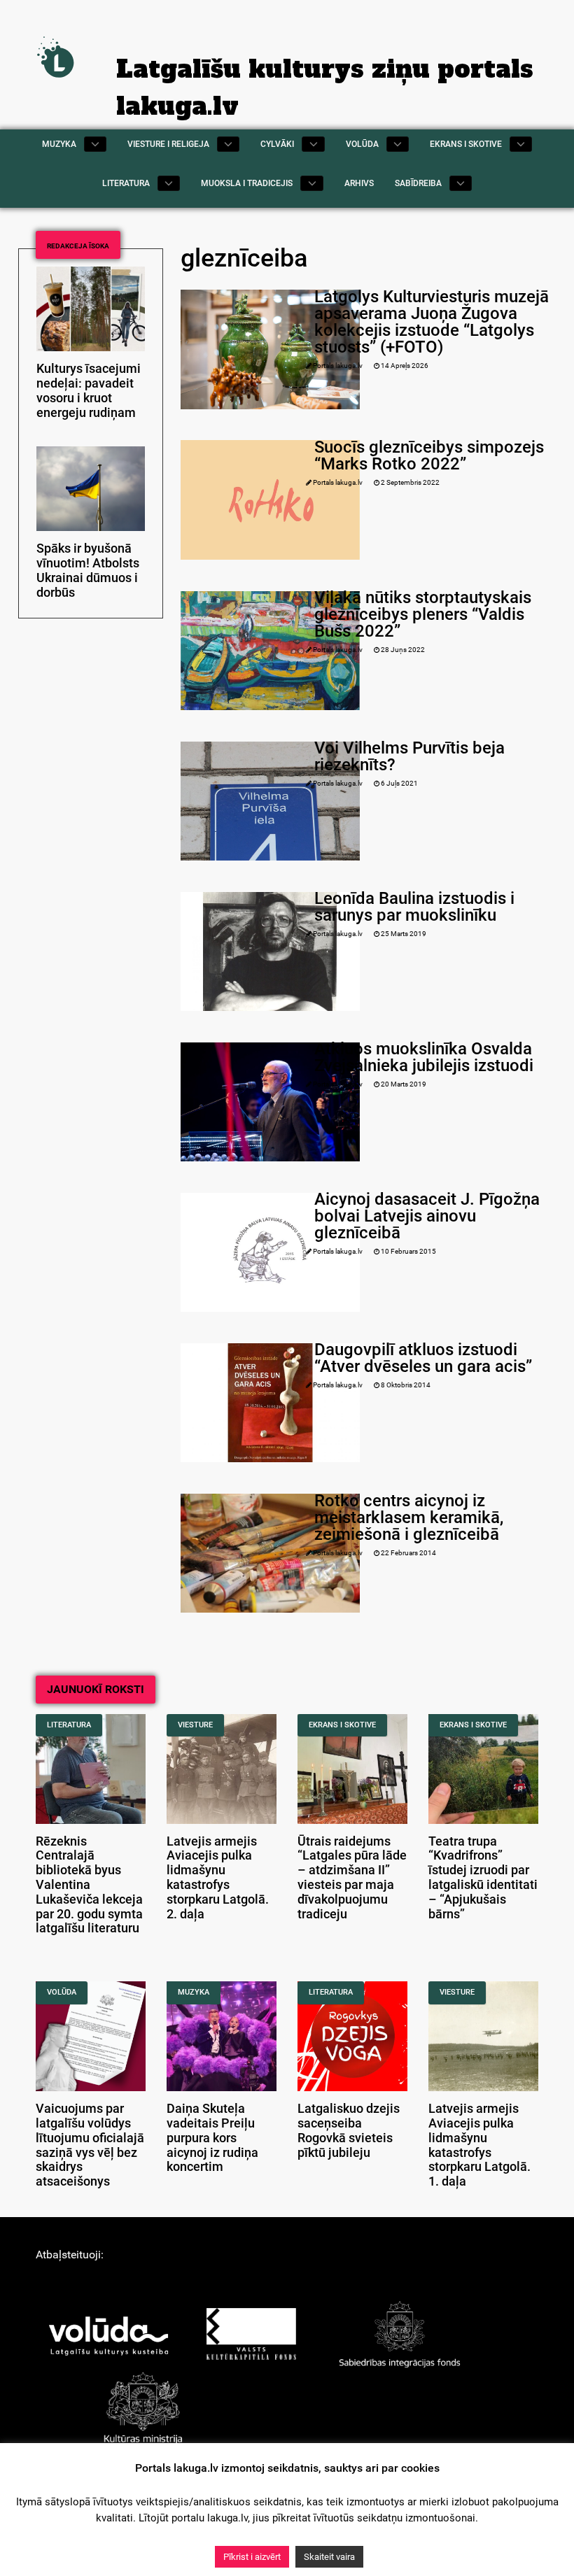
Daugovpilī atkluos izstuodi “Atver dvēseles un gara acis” (423, 1358)
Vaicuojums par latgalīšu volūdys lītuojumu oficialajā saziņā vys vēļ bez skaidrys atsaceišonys (90, 2145)
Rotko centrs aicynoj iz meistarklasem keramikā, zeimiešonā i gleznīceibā (409, 1517)
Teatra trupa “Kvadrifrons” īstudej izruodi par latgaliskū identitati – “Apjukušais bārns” (483, 1878)
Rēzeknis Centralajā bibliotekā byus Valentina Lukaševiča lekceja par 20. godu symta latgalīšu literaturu (89, 1885)
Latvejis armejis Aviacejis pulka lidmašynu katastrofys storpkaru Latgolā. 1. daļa (479, 2145)
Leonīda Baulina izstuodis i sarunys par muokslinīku (414, 907)
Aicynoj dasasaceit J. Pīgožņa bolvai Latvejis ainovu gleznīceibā (427, 1216)
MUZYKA (194, 1992)
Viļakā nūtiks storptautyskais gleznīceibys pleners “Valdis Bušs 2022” (423, 614)
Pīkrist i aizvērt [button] (252, 2557)
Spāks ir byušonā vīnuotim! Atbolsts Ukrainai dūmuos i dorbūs (88, 570)
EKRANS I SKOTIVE (342, 1725)
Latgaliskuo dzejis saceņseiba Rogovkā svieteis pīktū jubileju (349, 2130)
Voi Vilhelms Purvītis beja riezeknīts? (409, 756)
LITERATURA (69, 1725)
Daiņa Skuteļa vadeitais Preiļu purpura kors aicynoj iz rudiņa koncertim (212, 2138)
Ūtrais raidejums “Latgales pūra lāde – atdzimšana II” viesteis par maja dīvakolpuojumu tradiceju (352, 1878)
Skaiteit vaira (329, 2557)
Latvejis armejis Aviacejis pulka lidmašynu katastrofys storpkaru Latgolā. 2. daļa (218, 1878)
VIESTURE (195, 1725)
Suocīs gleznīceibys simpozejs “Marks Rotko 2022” (429, 455)
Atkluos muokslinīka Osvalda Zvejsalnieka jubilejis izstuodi (424, 1057)
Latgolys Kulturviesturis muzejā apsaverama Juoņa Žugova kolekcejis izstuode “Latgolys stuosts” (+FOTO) (432, 322)
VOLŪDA (62, 1992)
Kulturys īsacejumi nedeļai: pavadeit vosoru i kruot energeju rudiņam (89, 390)
